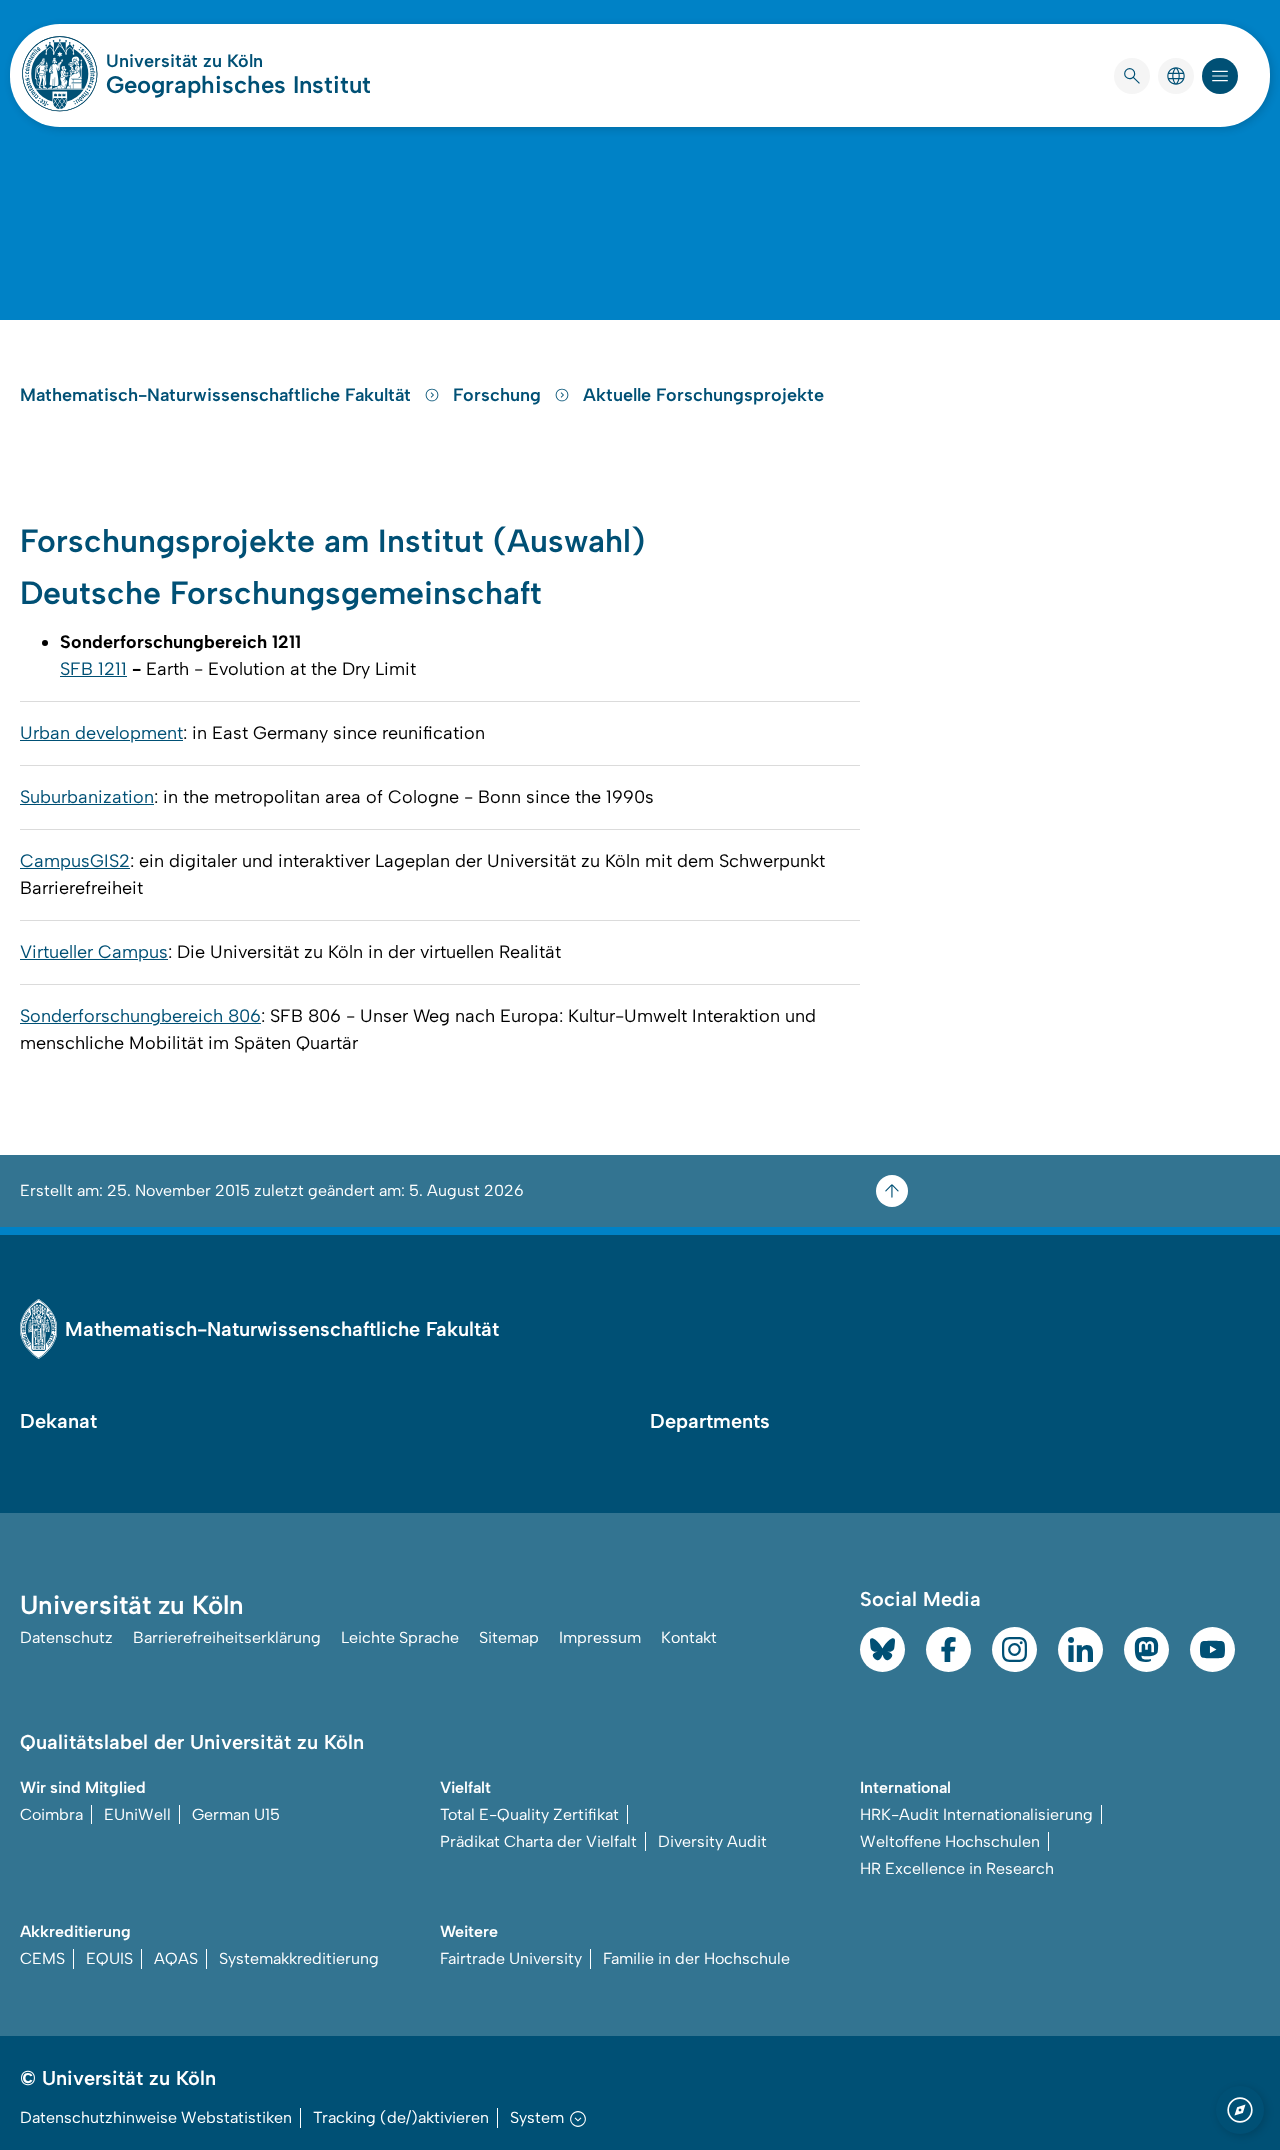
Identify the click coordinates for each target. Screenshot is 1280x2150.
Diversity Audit (712, 1841)
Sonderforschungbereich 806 (140, 1016)
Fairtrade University (511, 1958)
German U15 (236, 1814)
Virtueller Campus (94, 952)
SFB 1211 (93, 669)
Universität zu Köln (238, 61)
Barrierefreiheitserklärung (227, 1637)
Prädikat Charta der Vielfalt (538, 1841)
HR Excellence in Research (957, 1868)
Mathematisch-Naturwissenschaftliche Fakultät (218, 395)
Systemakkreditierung (299, 1958)
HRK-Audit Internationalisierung (976, 1814)
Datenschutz (66, 1637)
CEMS (42, 1958)
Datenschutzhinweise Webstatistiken (156, 2117)
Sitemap (509, 1637)
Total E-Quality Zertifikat (529, 1814)
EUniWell (137, 1814)
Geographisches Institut (238, 84)
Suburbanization (87, 797)
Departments (710, 1421)
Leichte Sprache (400, 1637)
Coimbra (51, 1814)
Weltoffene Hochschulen (950, 1841)
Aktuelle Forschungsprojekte (703, 395)
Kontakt (689, 1637)
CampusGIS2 (75, 861)
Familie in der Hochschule (696, 1958)
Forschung (499, 395)
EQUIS (109, 1958)
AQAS (176, 1958)
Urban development (101, 733)
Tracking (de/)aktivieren (401, 2117)
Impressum (600, 1637)
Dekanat (58, 1421)
